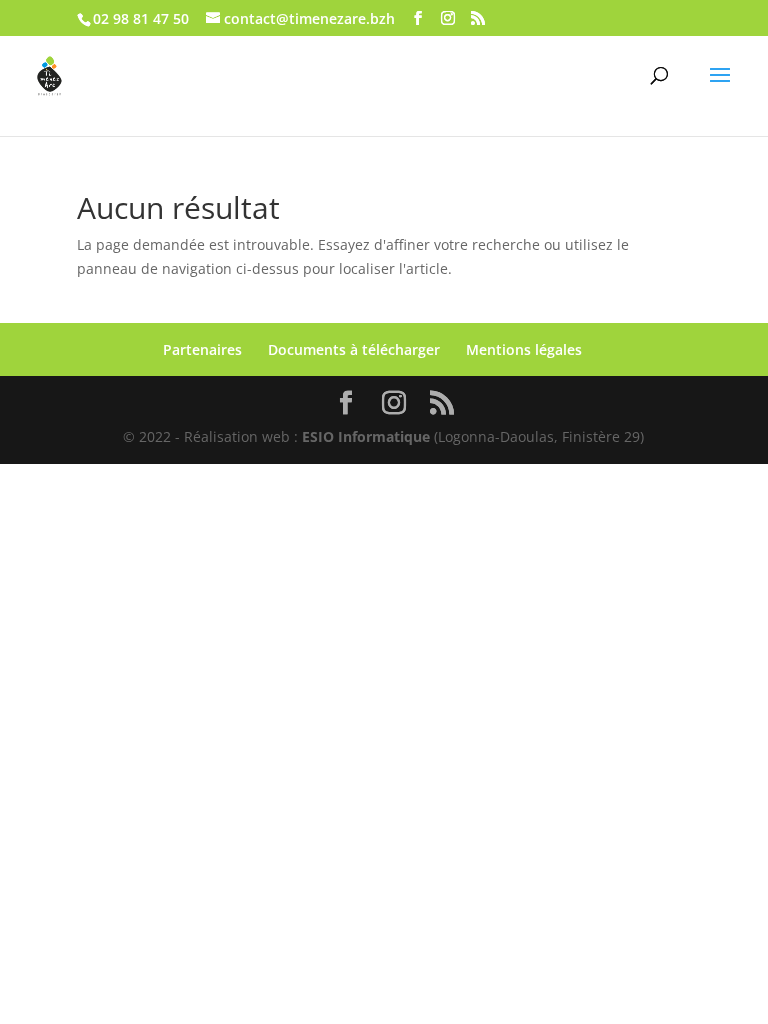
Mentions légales (524, 349)
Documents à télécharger (354, 349)
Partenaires (202, 349)
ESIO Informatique (366, 436)
